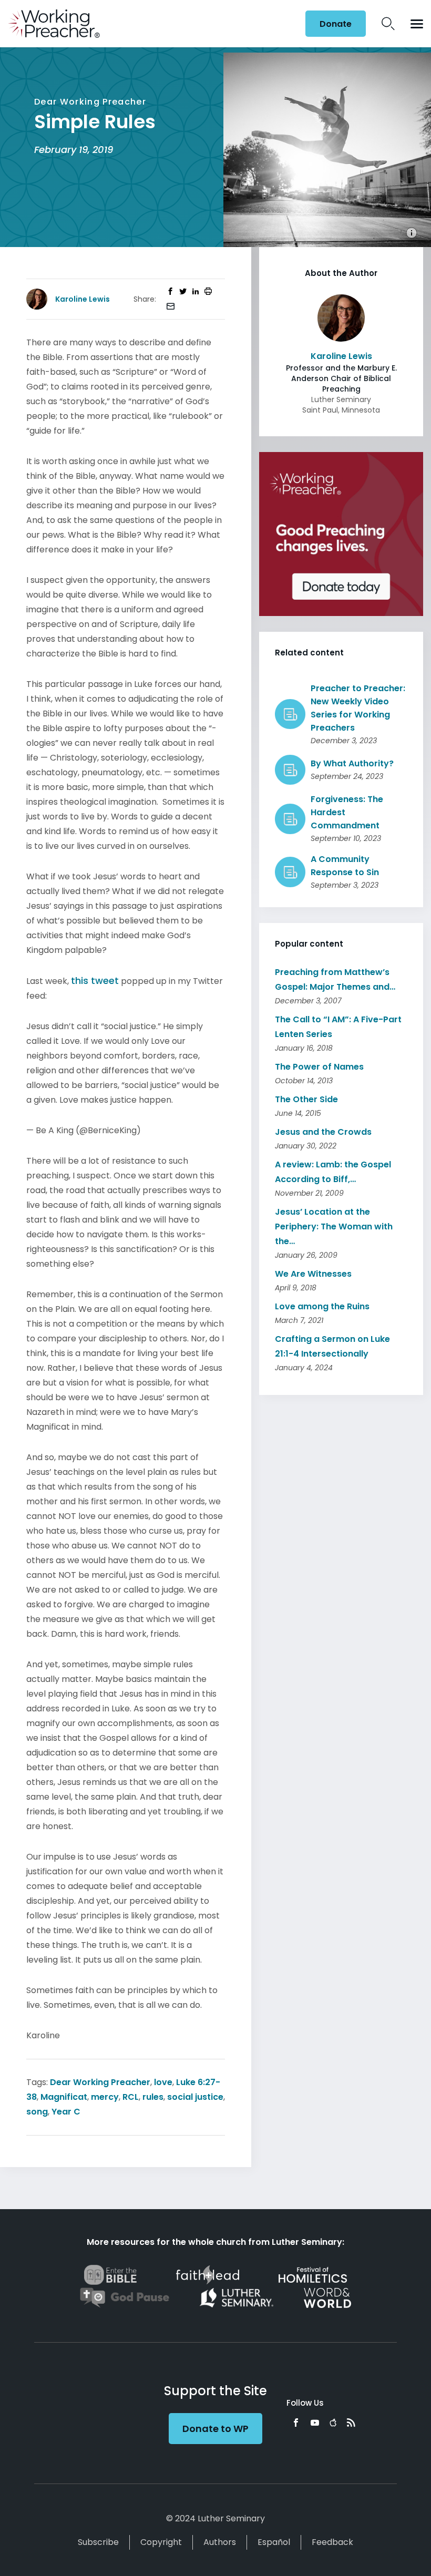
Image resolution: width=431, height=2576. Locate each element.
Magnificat (64, 2097)
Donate (336, 24)
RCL (131, 2097)
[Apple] (333, 2423)
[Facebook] (296, 2423)
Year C (66, 2112)
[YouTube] (315, 2423)
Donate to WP (215, 2429)
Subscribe (98, 2542)
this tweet (95, 981)
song (37, 2112)
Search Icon (388, 24)
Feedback (332, 2542)
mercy (105, 2097)
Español (274, 2542)
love (163, 2082)
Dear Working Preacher (100, 2082)
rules (153, 2097)
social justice (195, 2097)
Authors (220, 2542)
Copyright (161, 2542)
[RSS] (351, 2423)
